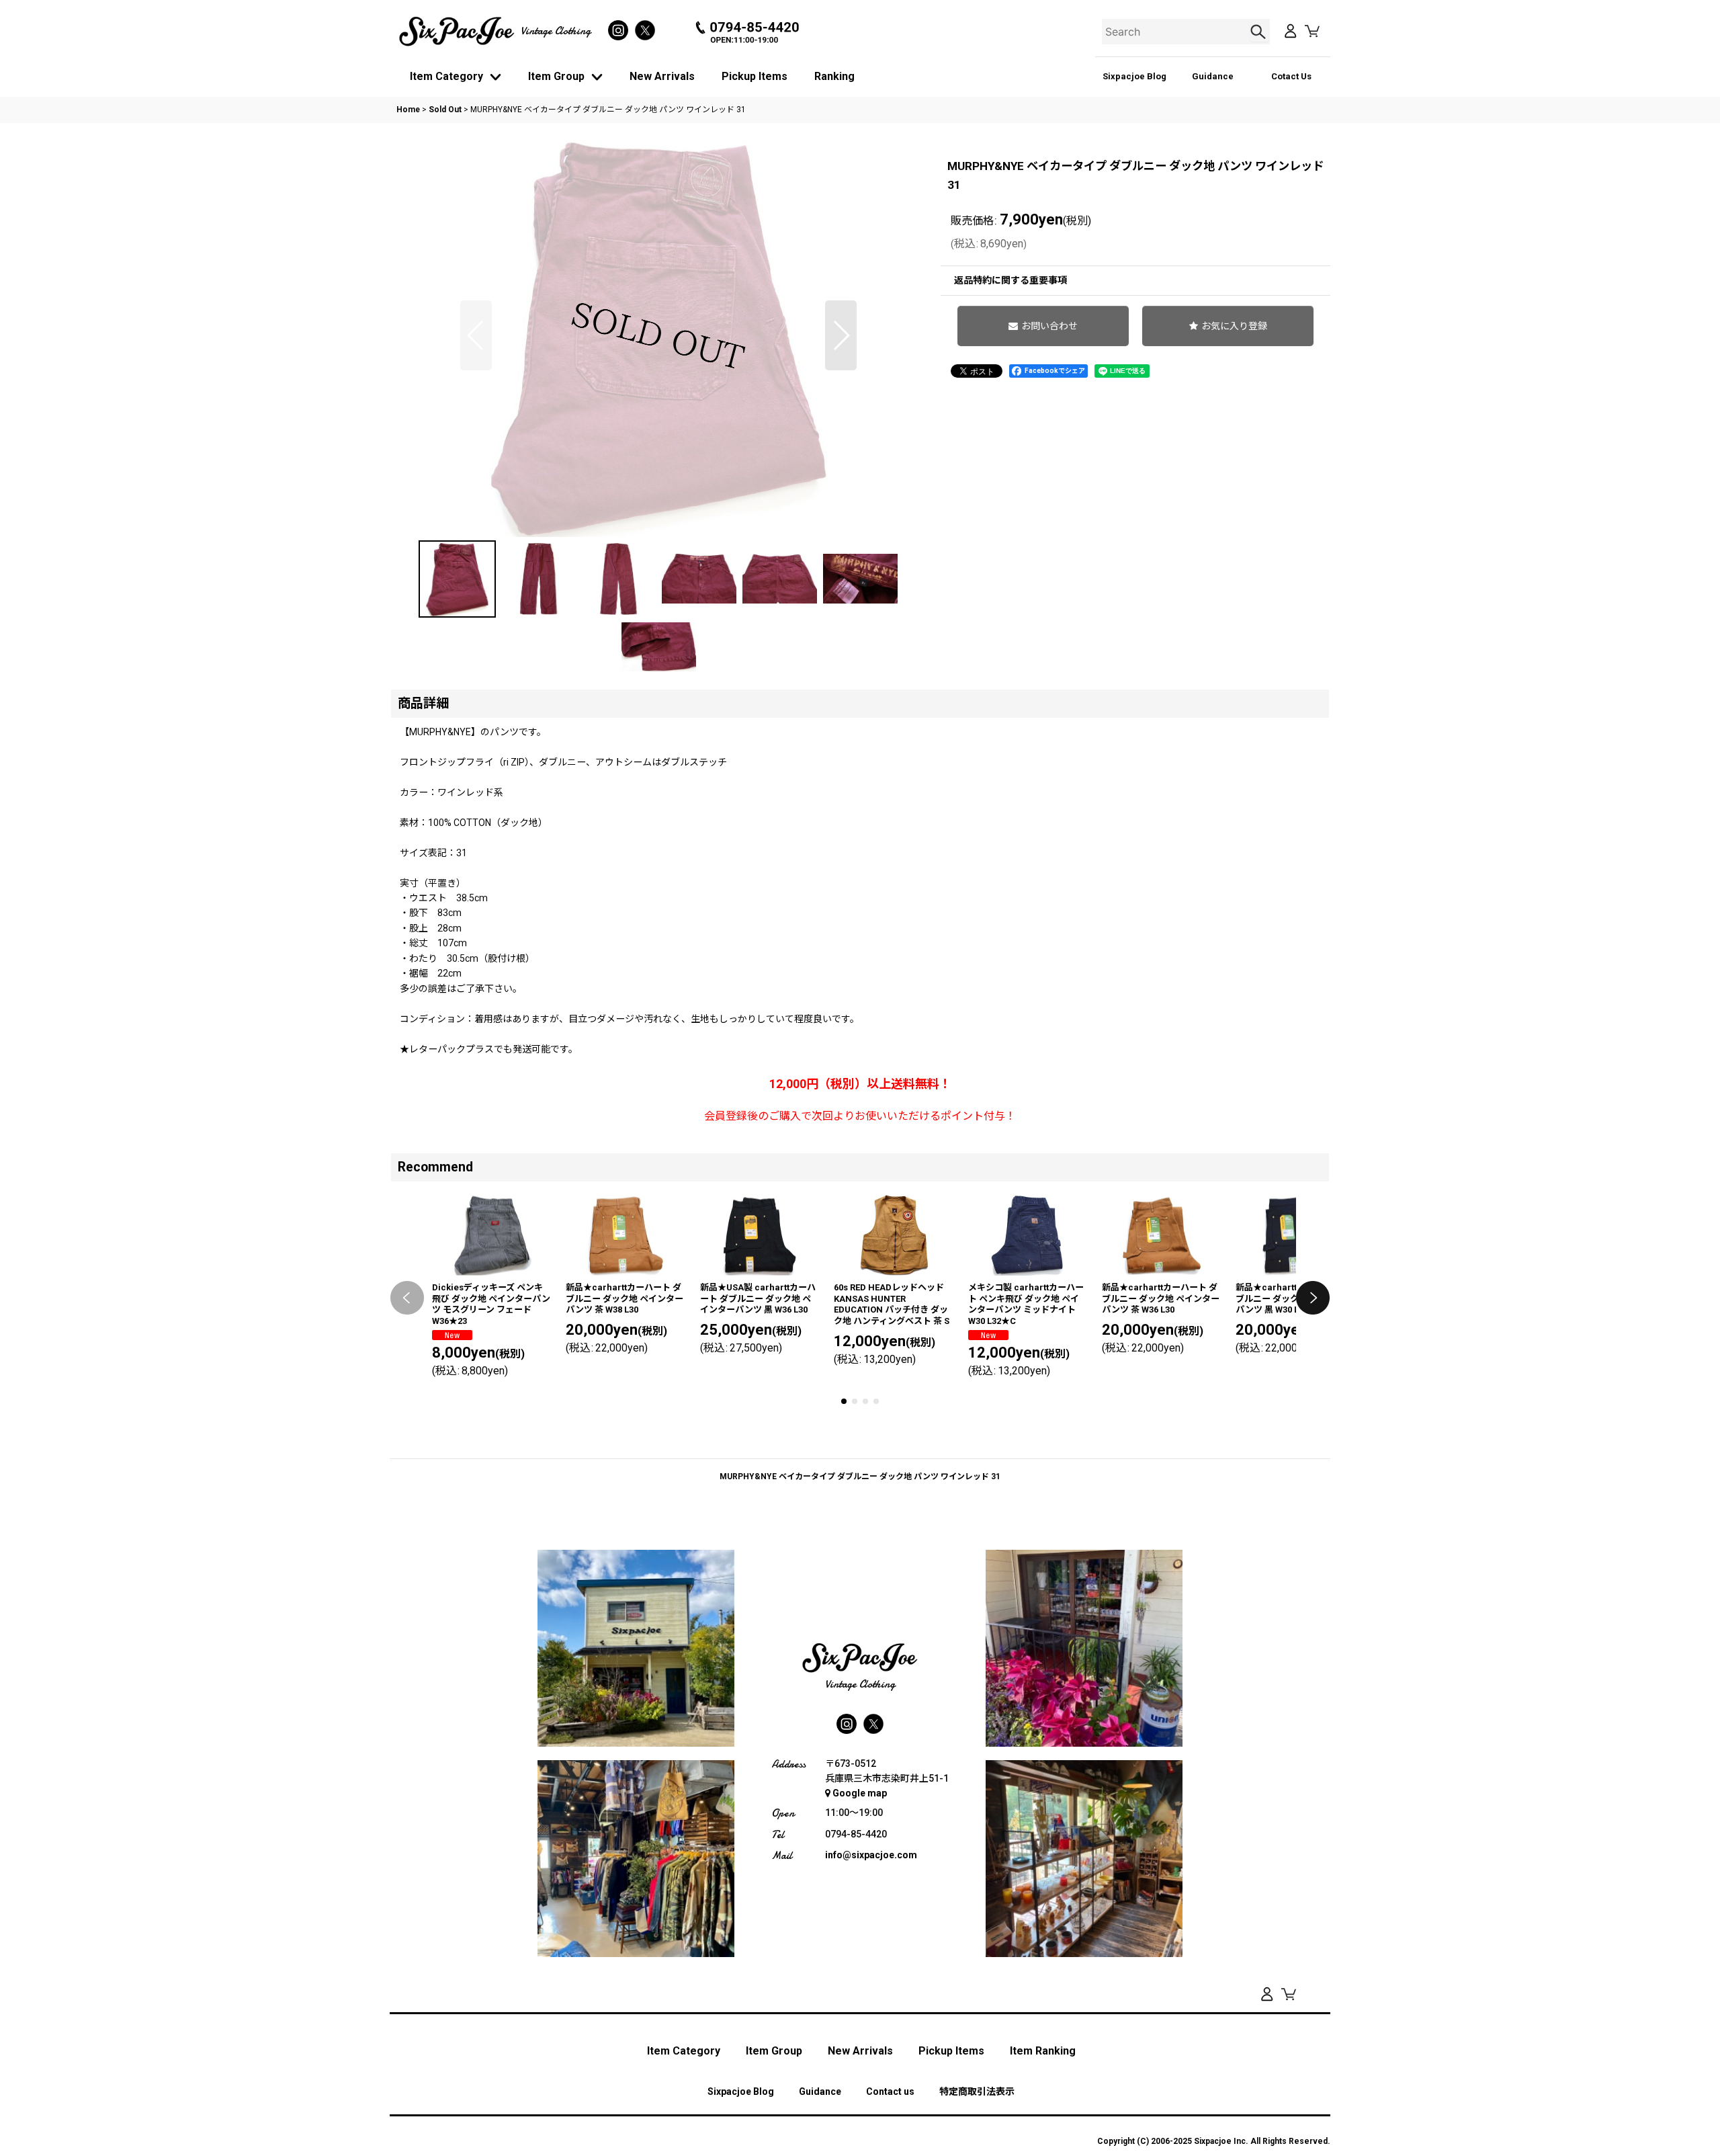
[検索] (1260, 32)
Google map (860, 1793)
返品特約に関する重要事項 (1010, 280)
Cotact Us (1291, 76)
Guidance (1213, 76)
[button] (476, 335)
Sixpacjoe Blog (1134, 76)
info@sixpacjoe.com (871, 1855)
